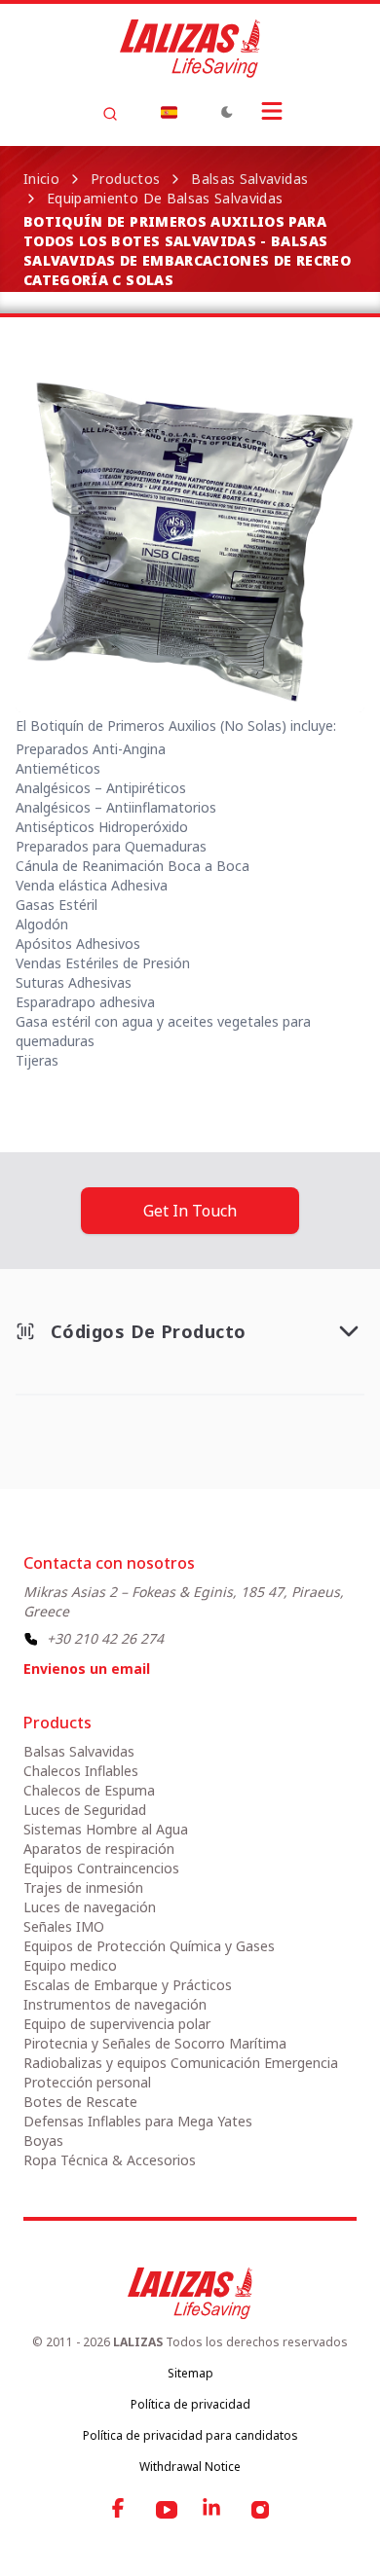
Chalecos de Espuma (89, 1790)
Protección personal (87, 2082)
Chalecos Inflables (81, 1771)
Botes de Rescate (80, 2102)
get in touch (190, 1211)
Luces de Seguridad (85, 1810)
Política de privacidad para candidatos (190, 2435)
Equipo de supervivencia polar (117, 2024)
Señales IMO (64, 1926)
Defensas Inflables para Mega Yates (138, 2121)
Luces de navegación (90, 1907)
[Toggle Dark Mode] (227, 112)
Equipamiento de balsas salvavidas (165, 198)
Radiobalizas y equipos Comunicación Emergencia (181, 2063)
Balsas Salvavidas (249, 179)
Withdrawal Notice (190, 2467)
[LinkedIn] (213, 2510)
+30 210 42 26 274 (105, 1638)
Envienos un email (87, 1669)
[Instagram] (260, 2510)
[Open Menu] (272, 111)
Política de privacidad (190, 2404)
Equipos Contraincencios (101, 1868)
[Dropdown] (169, 112)
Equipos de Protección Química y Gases (149, 1946)
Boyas (43, 2141)
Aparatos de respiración (99, 1849)
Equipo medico (70, 1965)
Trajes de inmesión (83, 1887)
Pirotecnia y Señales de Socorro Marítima (155, 2043)
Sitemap (190, 2373)
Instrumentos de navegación (115, 2004)
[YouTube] (167, 2510)
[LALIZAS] (190, 49)
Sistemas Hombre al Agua (106, 1829)
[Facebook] (120, 2510)
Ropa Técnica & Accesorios (110, 2160)
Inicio (41, 179)
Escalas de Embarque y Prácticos (128, 1985)
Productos (125, 179)
